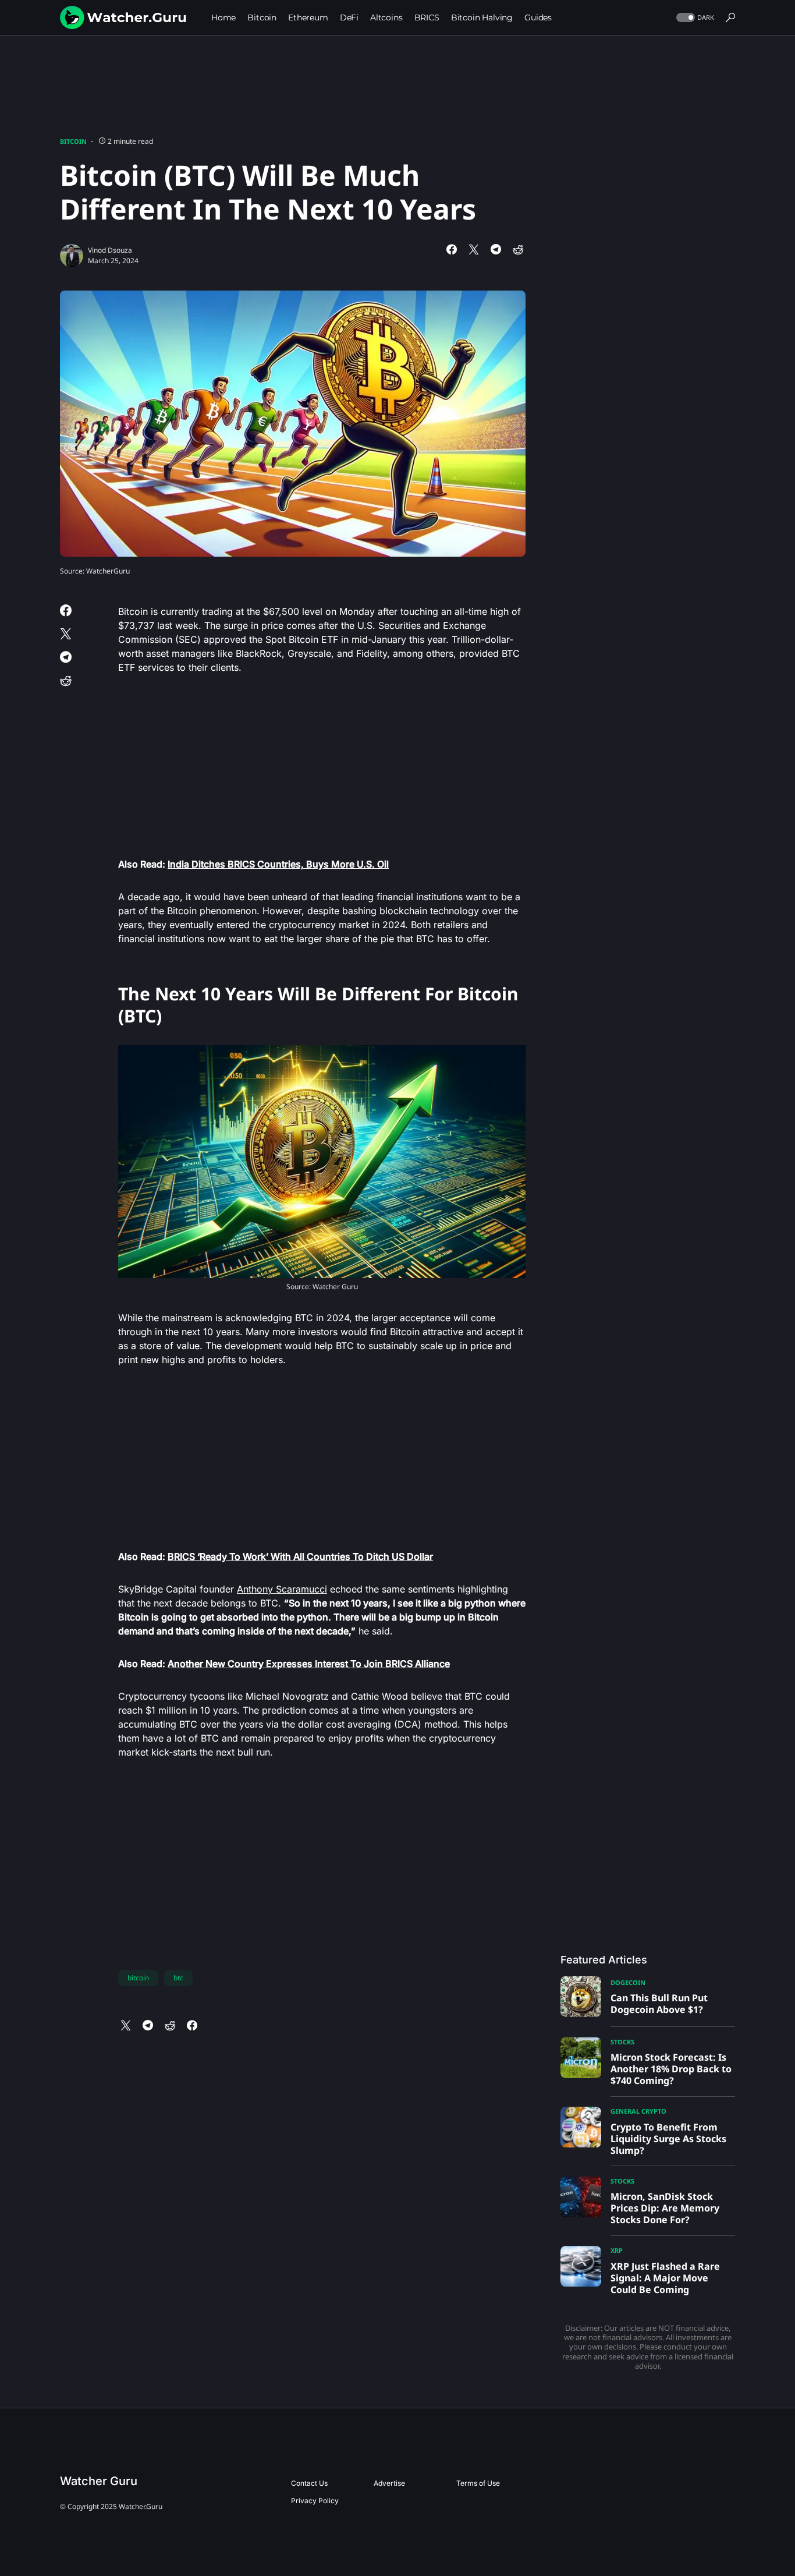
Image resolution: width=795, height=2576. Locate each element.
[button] (694, 18)
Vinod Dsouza (110, 250)
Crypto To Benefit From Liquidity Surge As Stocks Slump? (668, 2139)
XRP (617, 2250)
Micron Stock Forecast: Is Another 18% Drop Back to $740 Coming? (671, 2069)
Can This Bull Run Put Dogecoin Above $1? (659, 2004)
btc (178, 1978)
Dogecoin (628, 1982)
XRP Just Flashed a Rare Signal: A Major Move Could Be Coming (665, 2278)
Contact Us (309, 2483)
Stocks (622, 2042)
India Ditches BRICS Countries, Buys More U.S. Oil (278, 864)
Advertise (389, 2483)
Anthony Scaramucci (282, 1589)
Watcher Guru (99, 2481)
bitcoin (138, 1978)
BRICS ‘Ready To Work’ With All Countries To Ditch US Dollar (300, 1556)
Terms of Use (478, 2483)
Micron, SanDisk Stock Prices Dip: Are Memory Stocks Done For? (665, 2208)
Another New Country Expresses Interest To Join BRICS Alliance (309, 1664)
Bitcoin (73, 141)
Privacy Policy (315, 2501)
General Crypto (638, 2111)
